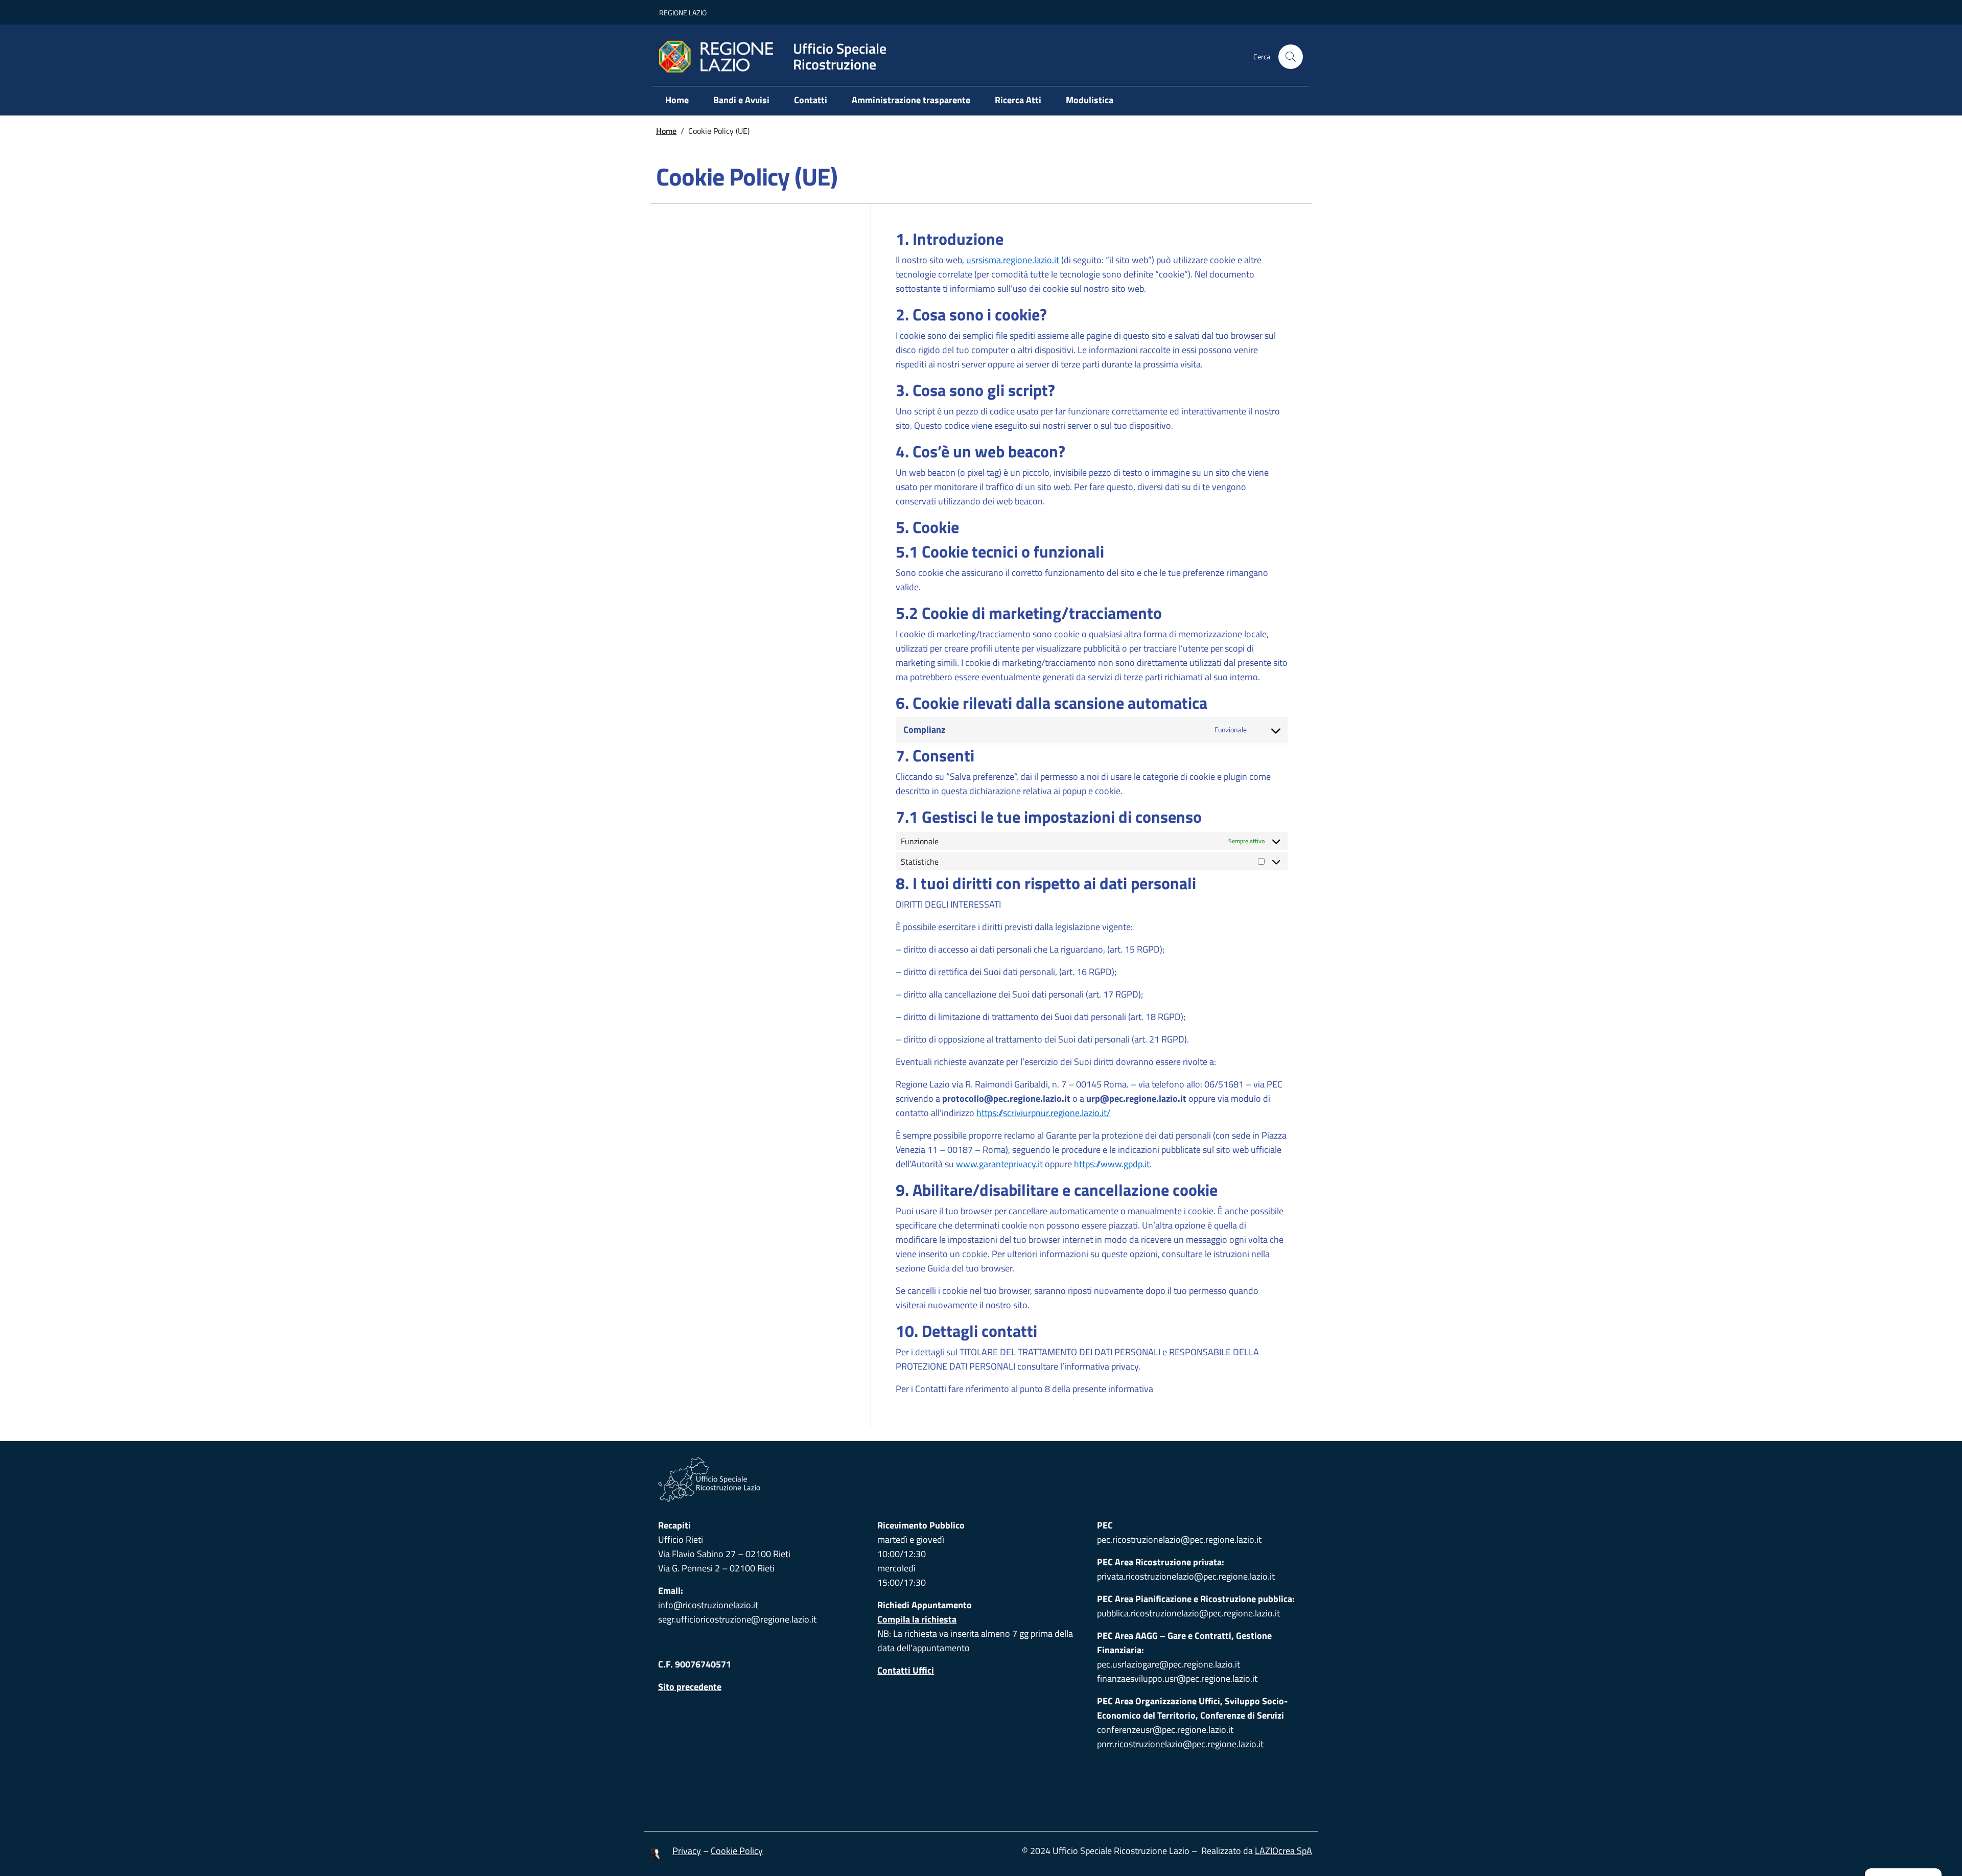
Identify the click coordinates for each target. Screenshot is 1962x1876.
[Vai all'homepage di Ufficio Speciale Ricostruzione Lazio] (981, 1480)
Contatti (811, 100)
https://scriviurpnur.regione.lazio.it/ (1043, 1113)
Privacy (687, 1851)
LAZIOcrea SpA (1283, 1851)
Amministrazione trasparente (911, 100)
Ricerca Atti (1018, 100)
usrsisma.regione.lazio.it (1013, 260)
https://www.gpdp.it (1112, 1164)
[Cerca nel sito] (1291, 57)
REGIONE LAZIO (683, 13)
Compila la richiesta (917, 1619)
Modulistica (1090, 100)
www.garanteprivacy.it (999, 1164)
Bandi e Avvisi (741, 100)
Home (677, 100)
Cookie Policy (737, 1851)
